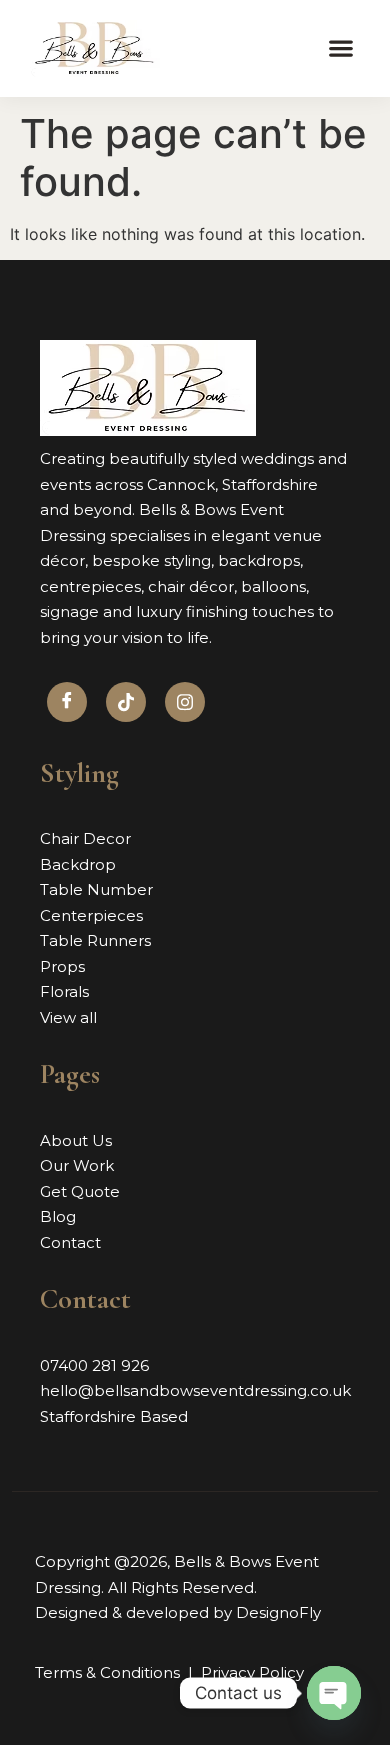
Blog (58, 1216)
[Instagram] (185, 702)
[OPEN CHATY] (334, 1693)
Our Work (77, 1165)
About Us (76, 1140)
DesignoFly (278, 1612)
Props (62, 966)
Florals (64, 991)
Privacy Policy (252, 1672)
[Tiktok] (126, 702)
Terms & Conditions (107, 1672)
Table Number (96, 889)
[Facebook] (67, 702)
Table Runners (95, 940)
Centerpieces (91, 915)
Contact (70, 1242)
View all (68, 1017)
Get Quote (80, 1191)
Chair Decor (85, 838)
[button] (341, 48)
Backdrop (78, 864)
